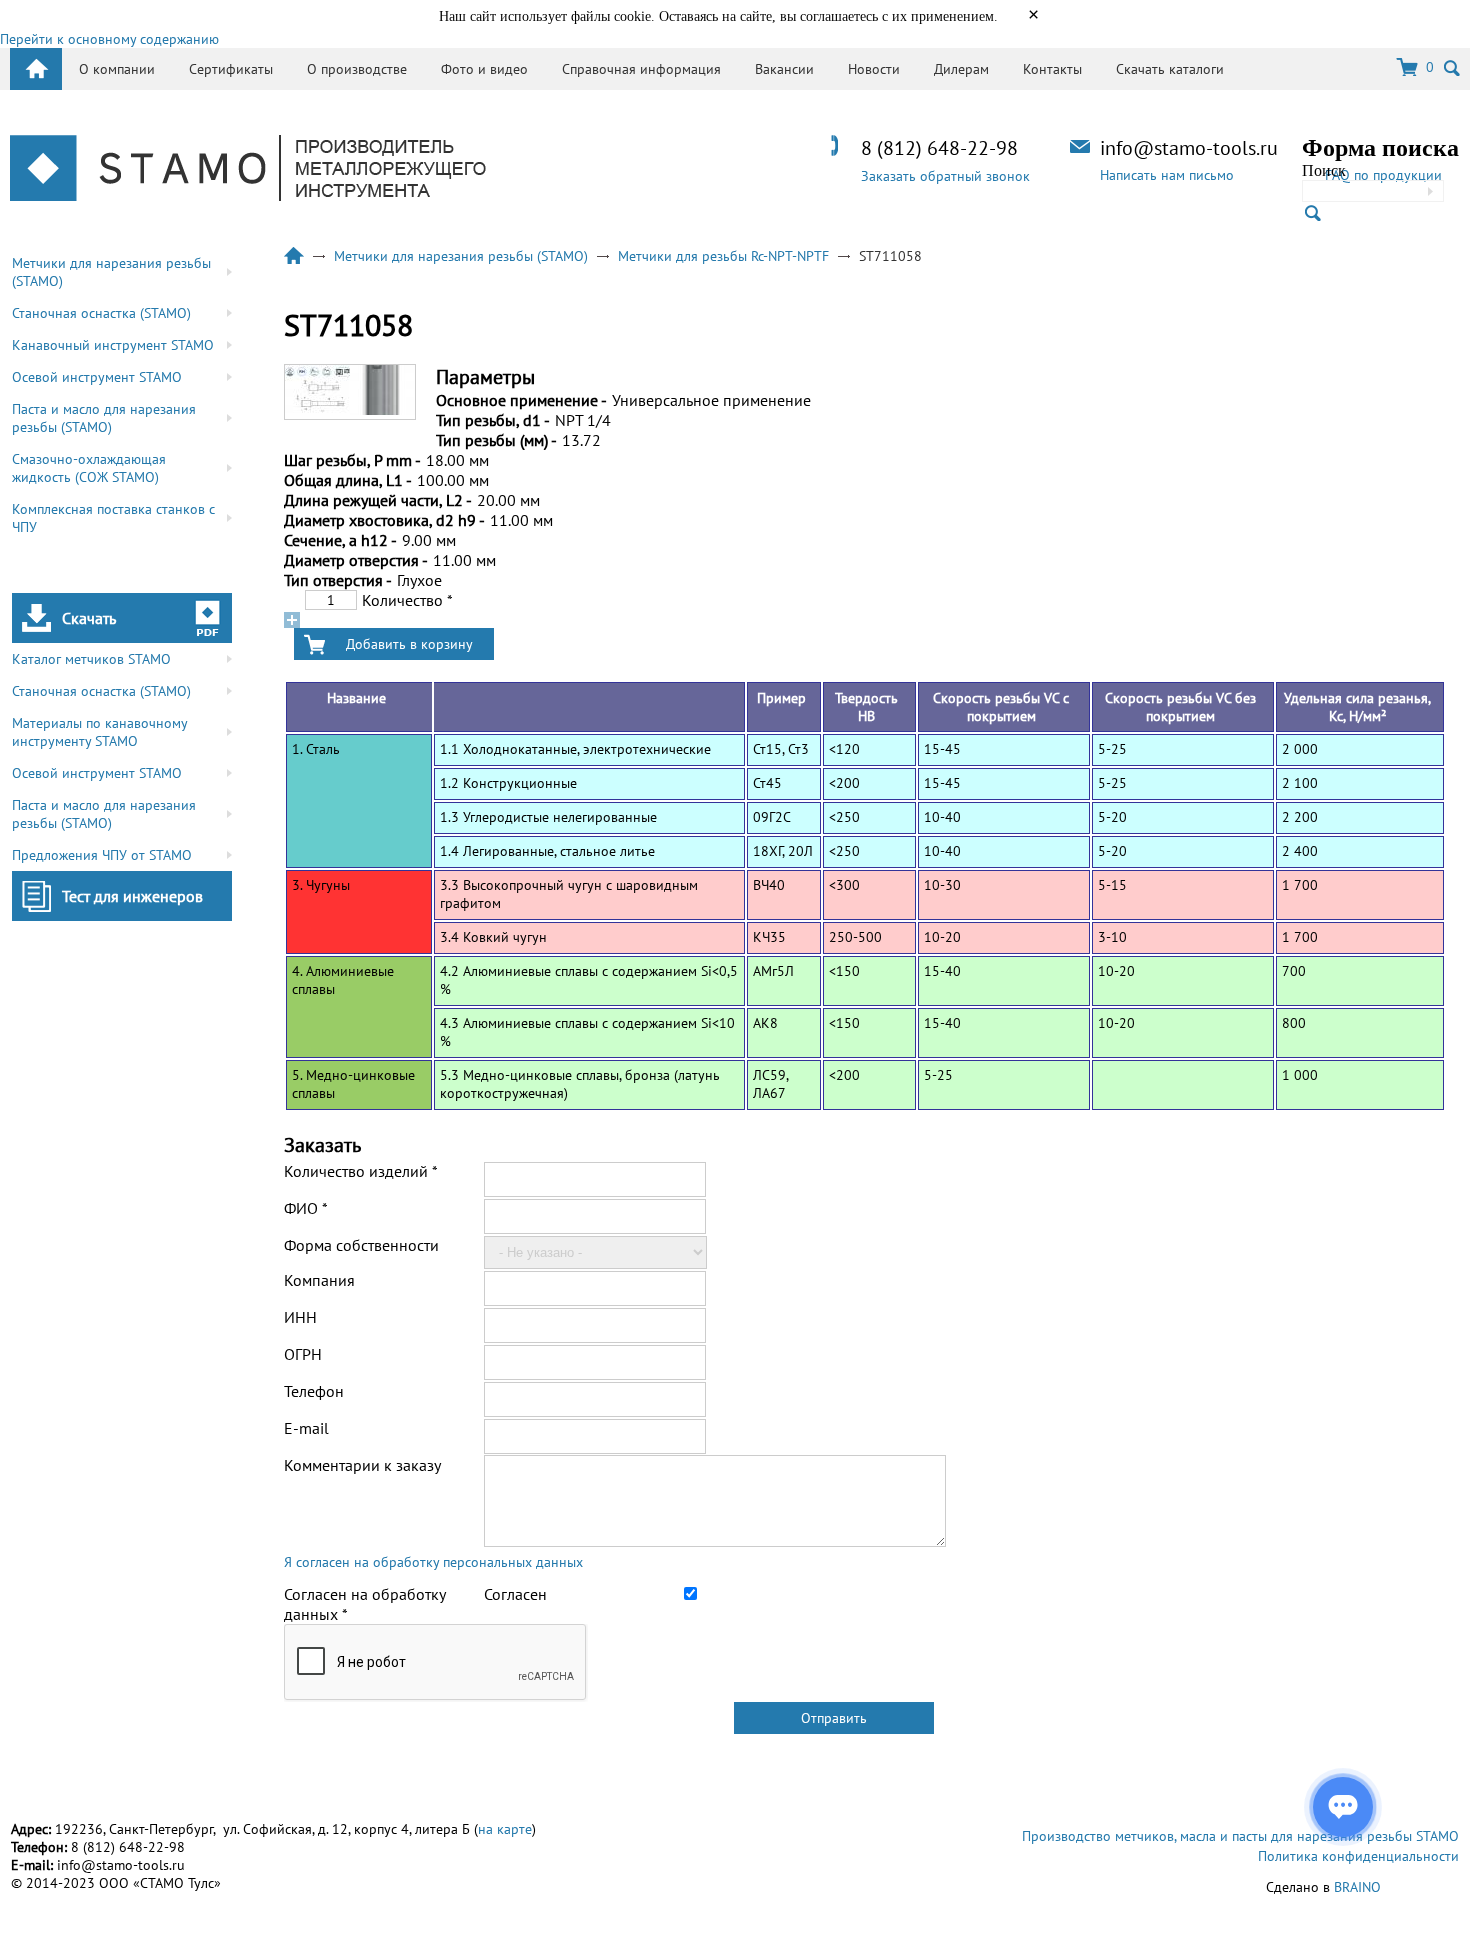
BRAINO (1357, 1887)
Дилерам (961, 69)
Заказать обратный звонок (945, 176)
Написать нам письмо (1167, 175)
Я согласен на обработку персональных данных (433, 1562)
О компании (117, 69)
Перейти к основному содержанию (109, 39)
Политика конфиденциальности (1358, 1856)
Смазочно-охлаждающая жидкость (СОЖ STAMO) (89, 468)
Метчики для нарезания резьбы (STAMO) (111, 272)
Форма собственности (361, 1245)
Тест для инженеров (132, 896)
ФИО (306, 1208)
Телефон (314, 1391)
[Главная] (248, 170)
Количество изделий (361, 1171)
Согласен (515, 1594)
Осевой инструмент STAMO (97, 377)
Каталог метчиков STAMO (91, 659)
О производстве (357, 69)
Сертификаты (231, 69)
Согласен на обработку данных (364, 1604)
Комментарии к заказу (362, 1465)
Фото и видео (484, 69)
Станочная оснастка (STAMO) (101, 313)
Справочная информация (641, 69)
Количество (407, 600)
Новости (874, 69)
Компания (319, 1280)
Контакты (1052, 69)
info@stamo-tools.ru (1189, 148)
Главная (294, 256)
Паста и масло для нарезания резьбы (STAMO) (104, 418)
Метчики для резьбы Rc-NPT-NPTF (723, 256)
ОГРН (303, 1354)
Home (36, 69)
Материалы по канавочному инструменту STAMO (100, 732)
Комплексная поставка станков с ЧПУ (113, 518)
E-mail (306, 1428)
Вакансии (784, 69)
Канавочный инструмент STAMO (113, 345)
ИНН (300, 1317)
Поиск (1324, 170)
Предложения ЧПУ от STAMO (102, 855)
